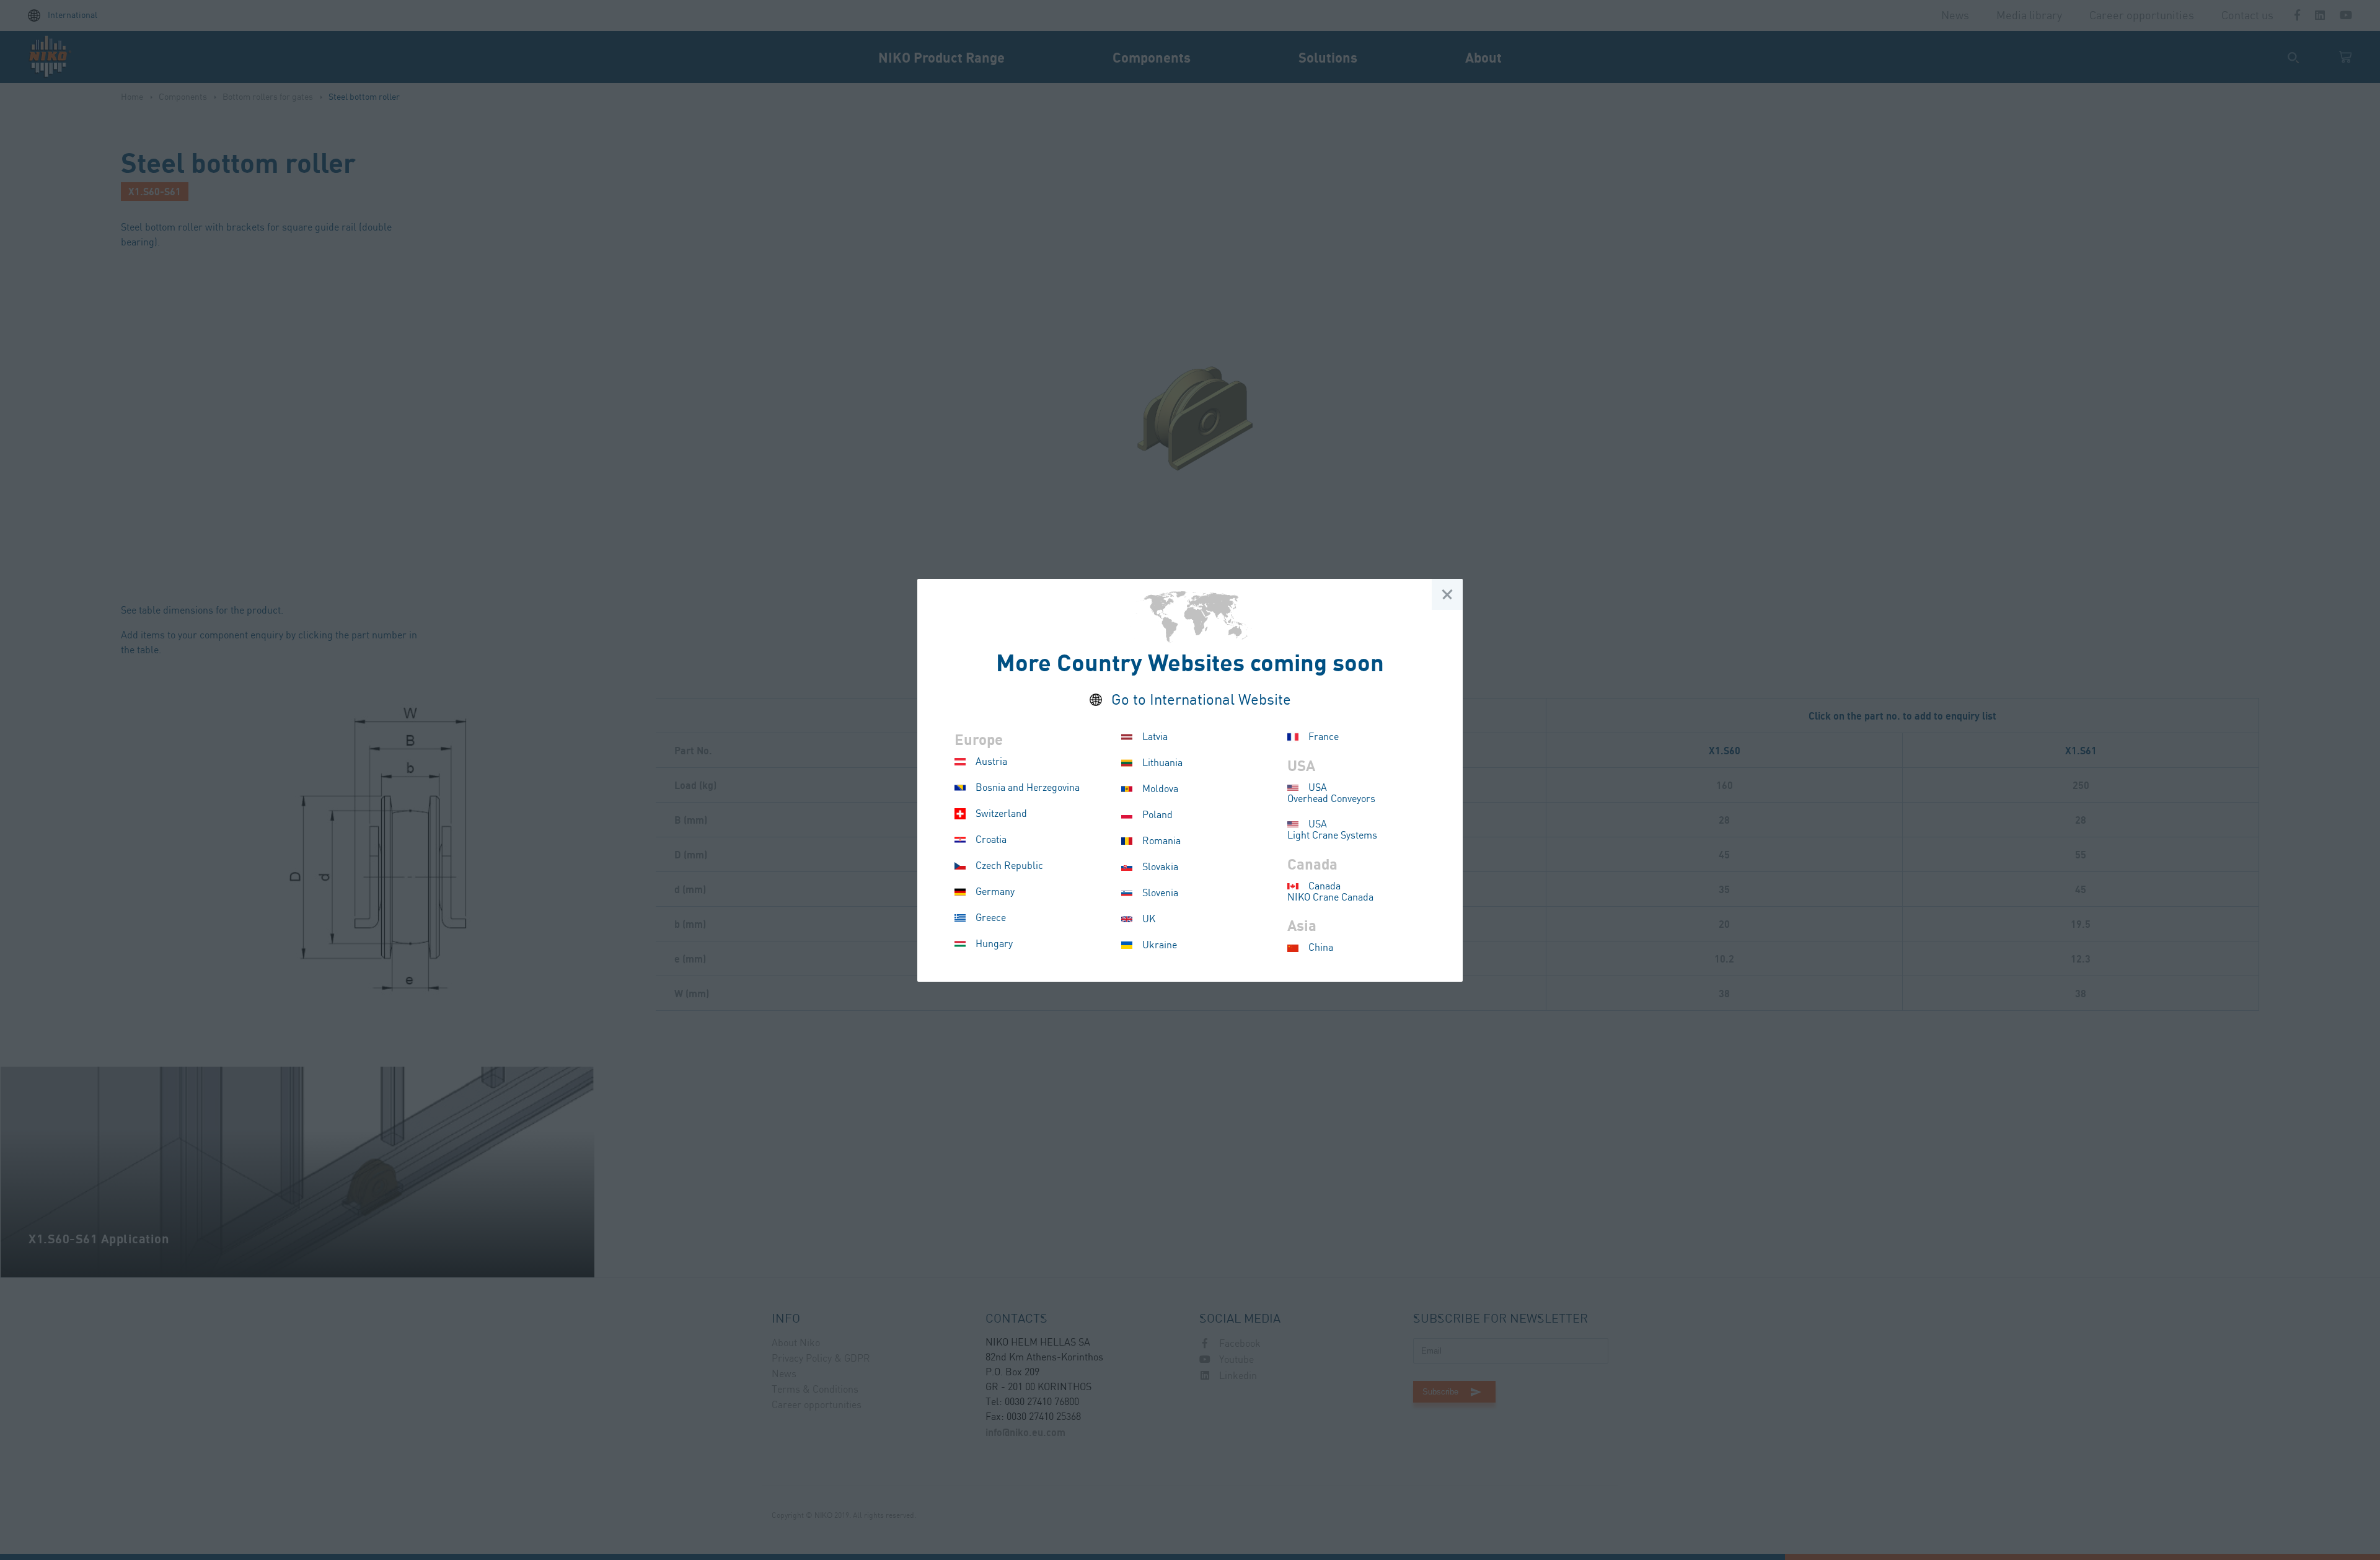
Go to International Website (1201, 701)
